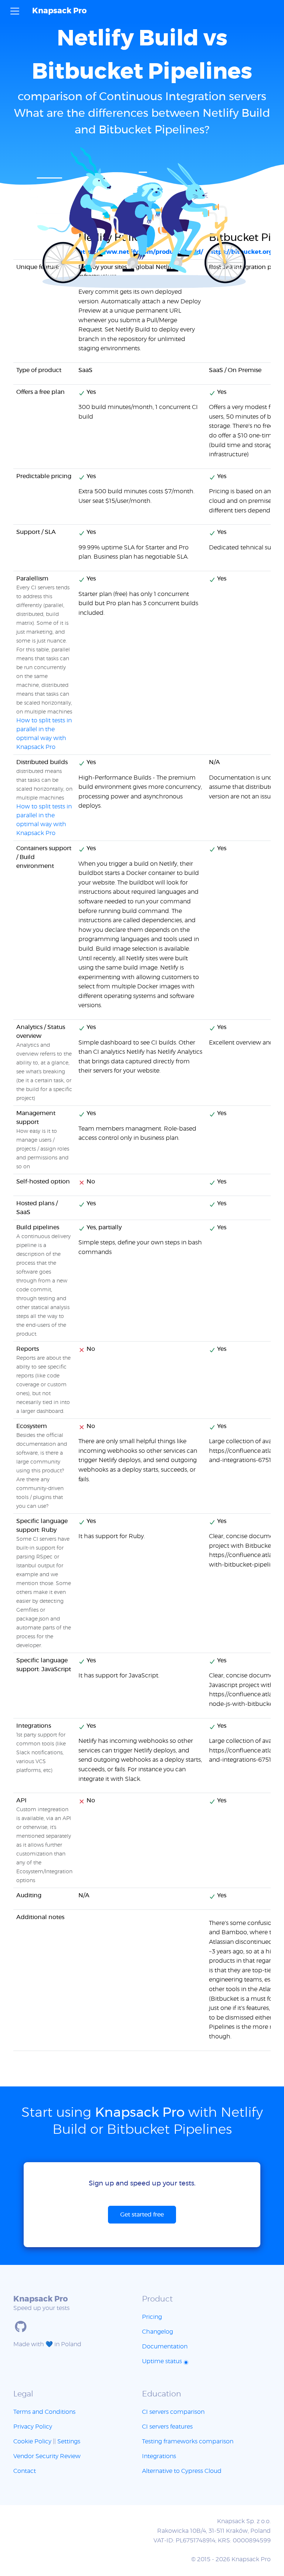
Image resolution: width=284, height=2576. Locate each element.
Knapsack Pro (59, 11)
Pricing (152, 2317)
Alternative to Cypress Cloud (182, 2471)
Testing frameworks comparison (188, 2442)
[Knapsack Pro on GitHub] (21, 2327)
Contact (25, 2471)
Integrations (159, 2456)
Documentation (165, 2347)
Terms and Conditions (44, 2412)
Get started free (142, 2215)
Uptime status (163, 2361)
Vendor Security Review (47, 2456)
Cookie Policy (32, 2442)
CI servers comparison (173, 2412)
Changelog (158, 2332)
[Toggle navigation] (15, 11)
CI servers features (167, 2427)
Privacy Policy (33, 2427)
